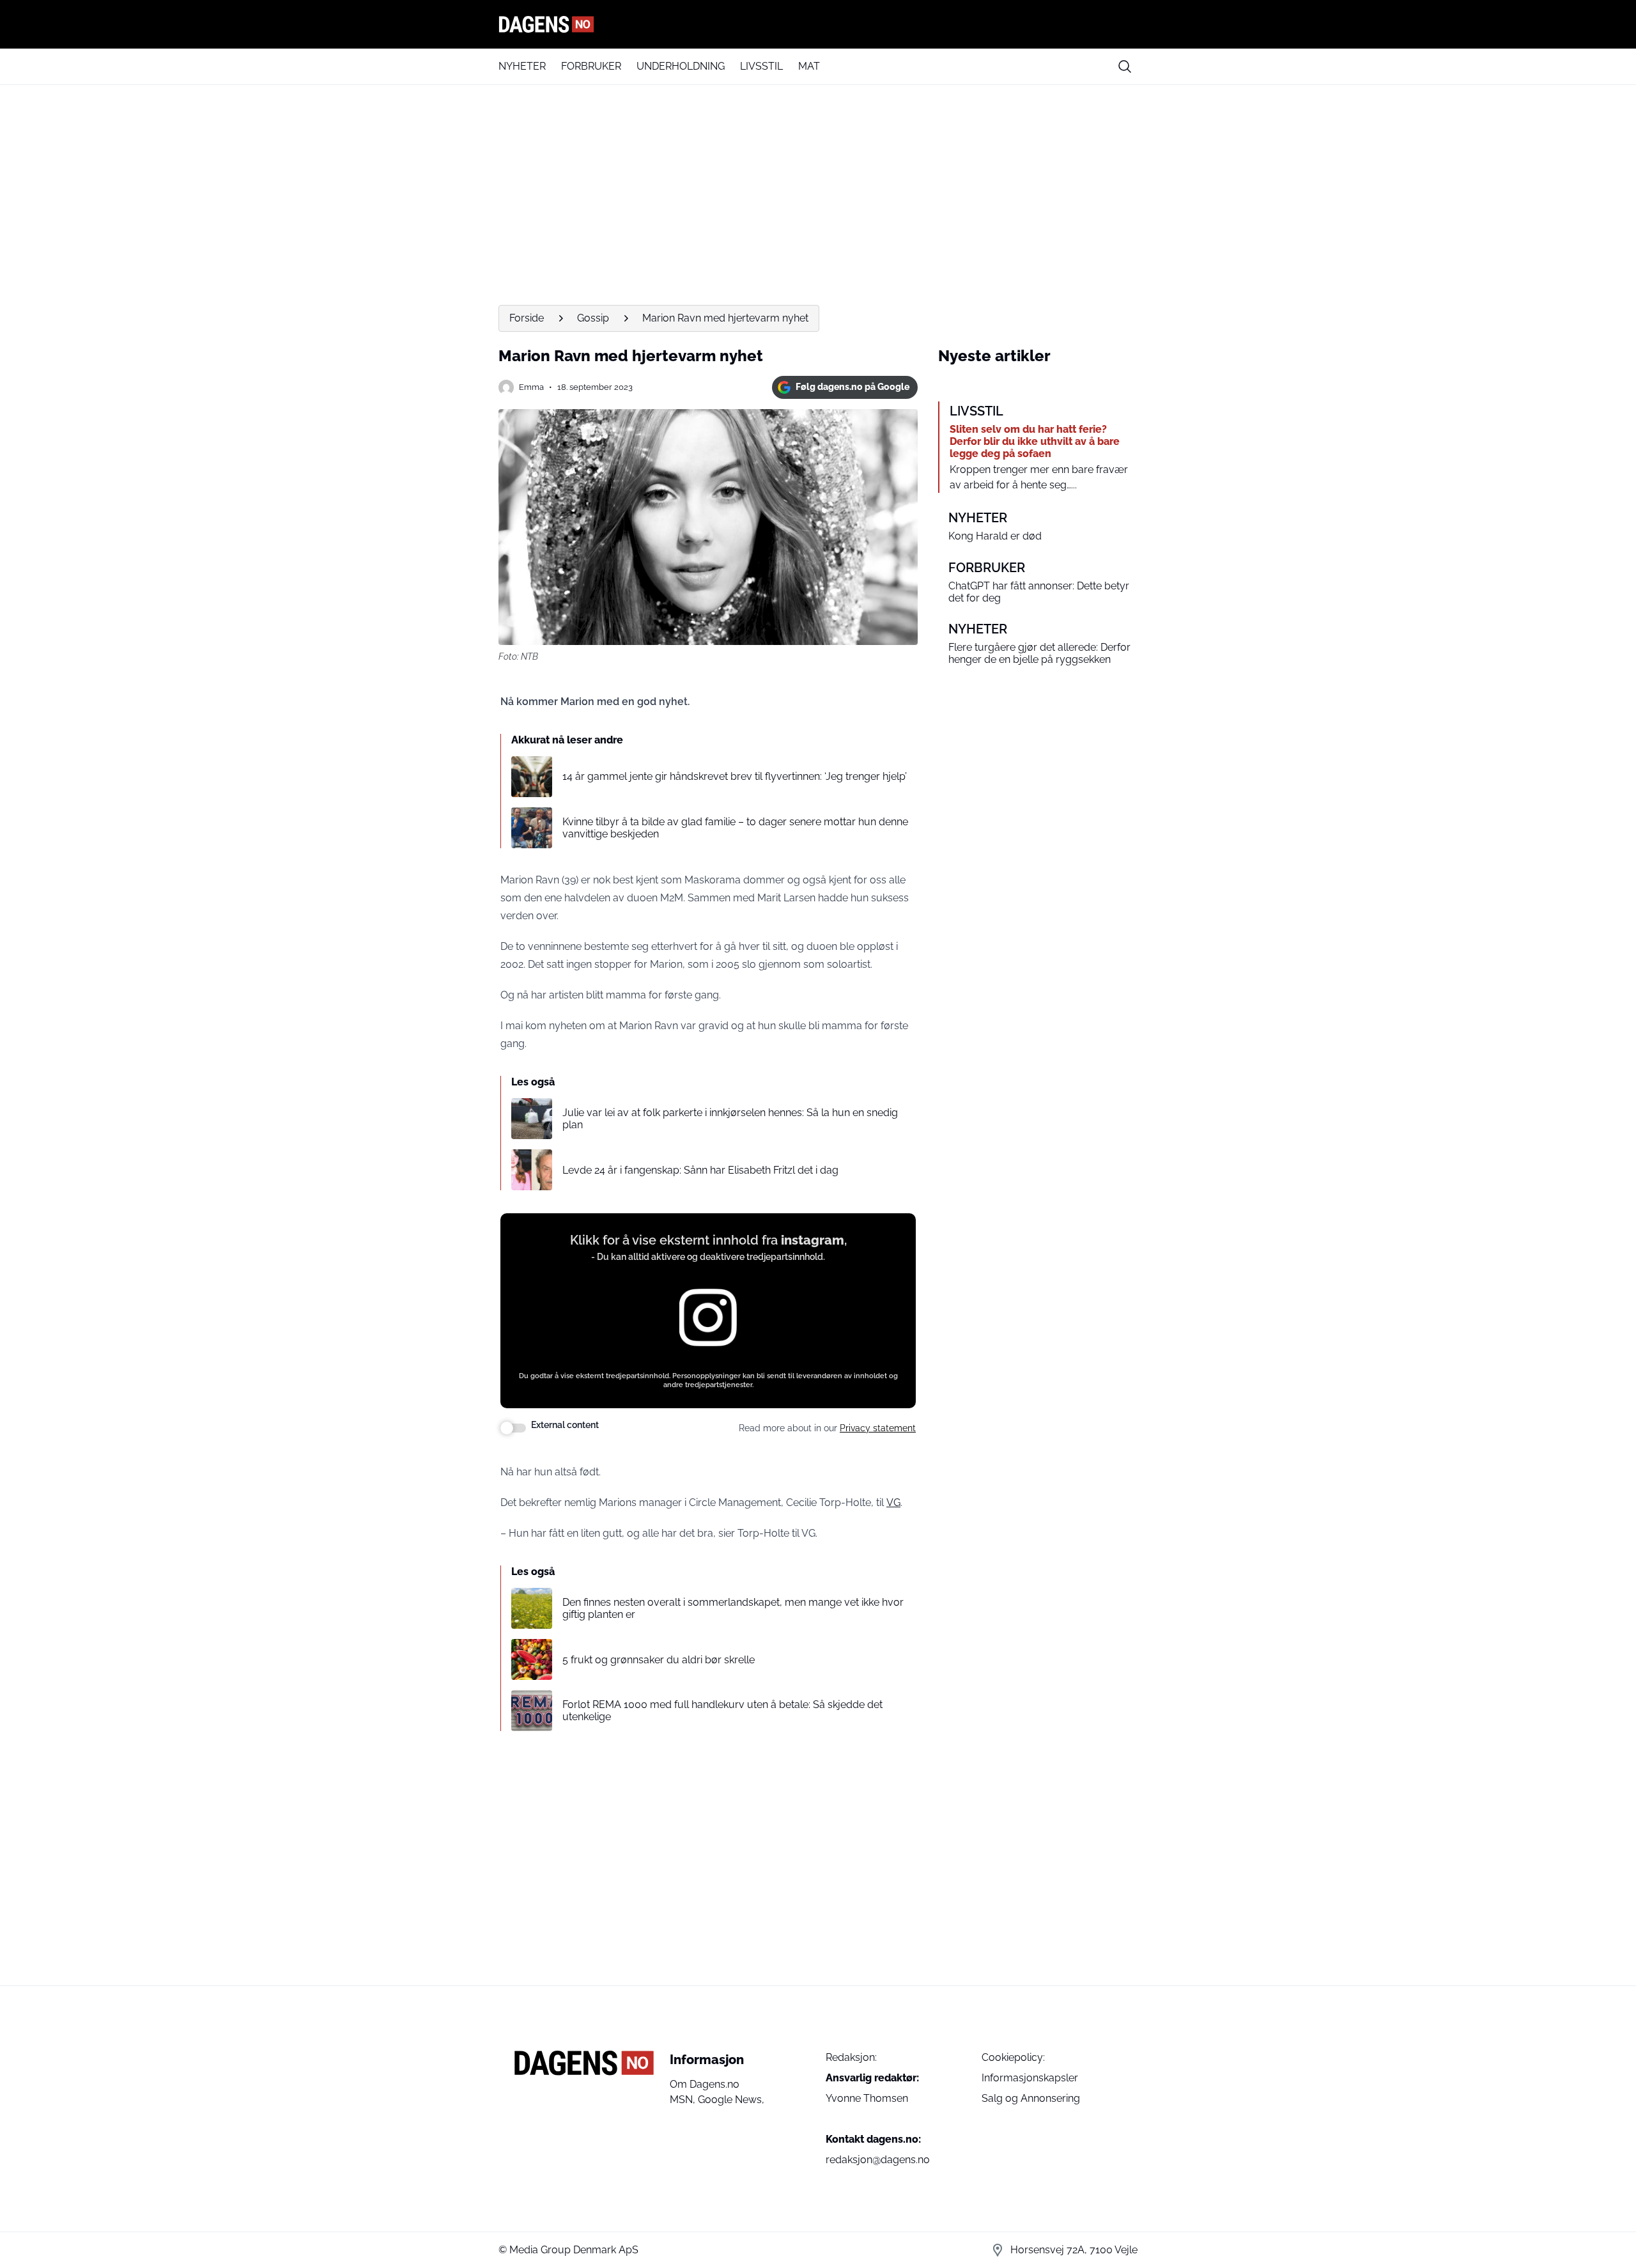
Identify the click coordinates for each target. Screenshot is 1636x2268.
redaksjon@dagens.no (878, 2160)
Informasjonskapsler (1030, 2078)
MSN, (684, 2100)
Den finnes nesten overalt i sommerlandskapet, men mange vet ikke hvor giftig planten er (733, 1608)
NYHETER (522, 66)
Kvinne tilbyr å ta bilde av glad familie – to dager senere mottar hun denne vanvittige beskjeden (735, 828)
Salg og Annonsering (1031, 2098)
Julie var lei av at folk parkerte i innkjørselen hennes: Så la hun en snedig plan (730, 1119)
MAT (809, 66)
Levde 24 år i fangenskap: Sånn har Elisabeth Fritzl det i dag (700, 1170)
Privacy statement (878, 1428)
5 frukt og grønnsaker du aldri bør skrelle (659, 1660)
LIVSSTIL (761, 66)
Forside (527, 318)
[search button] (1125, 66)
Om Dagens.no (705, 2084)
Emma (531, 387)
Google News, (731, 2100)
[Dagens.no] (818, 24)
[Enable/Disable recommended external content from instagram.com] (513, 1428)
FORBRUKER (591, 66)
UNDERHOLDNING (681, 66)
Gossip (593, 318)
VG (893, 1503)
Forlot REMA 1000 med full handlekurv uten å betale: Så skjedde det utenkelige (722, 1711)
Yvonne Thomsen (867, 2098)
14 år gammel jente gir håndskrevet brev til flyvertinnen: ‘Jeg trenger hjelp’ (735, 776)
